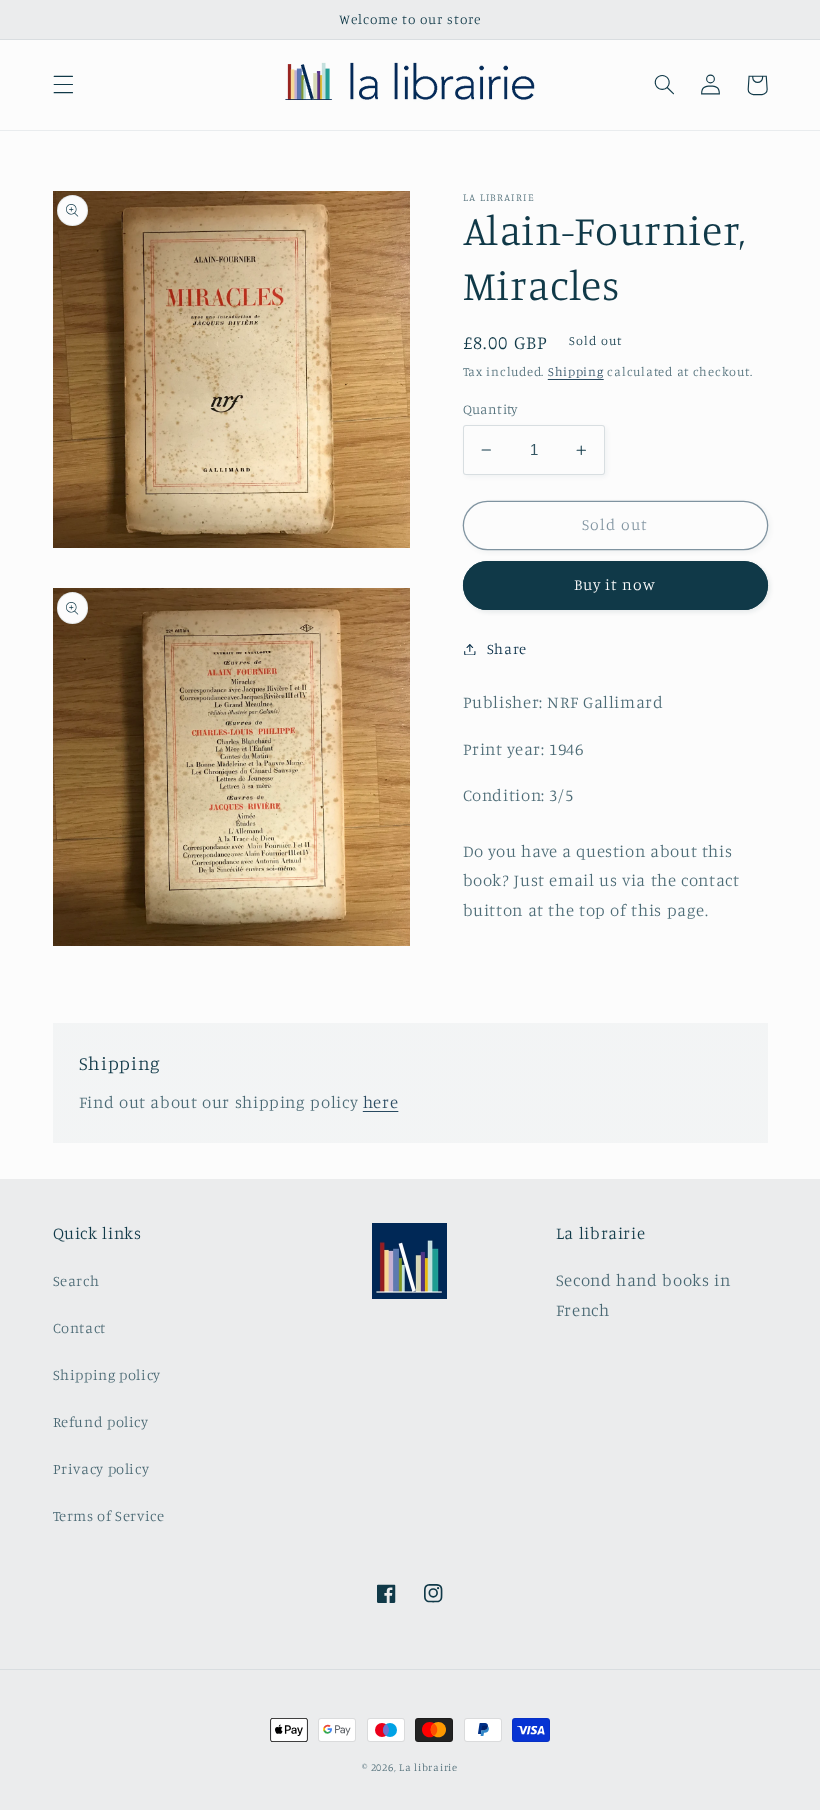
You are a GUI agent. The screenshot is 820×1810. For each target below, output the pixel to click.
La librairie (428, 1767)
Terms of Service (109, 1515)
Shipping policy (107, 1374)
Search (76, 1280)
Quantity (490, 409)
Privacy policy (101, 1468)
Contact (79, 1327)
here (381, 1102)
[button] (63, 85)
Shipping (576, 371)
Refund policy (101, 1421)
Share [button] (507, 648)
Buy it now (615, 584)
